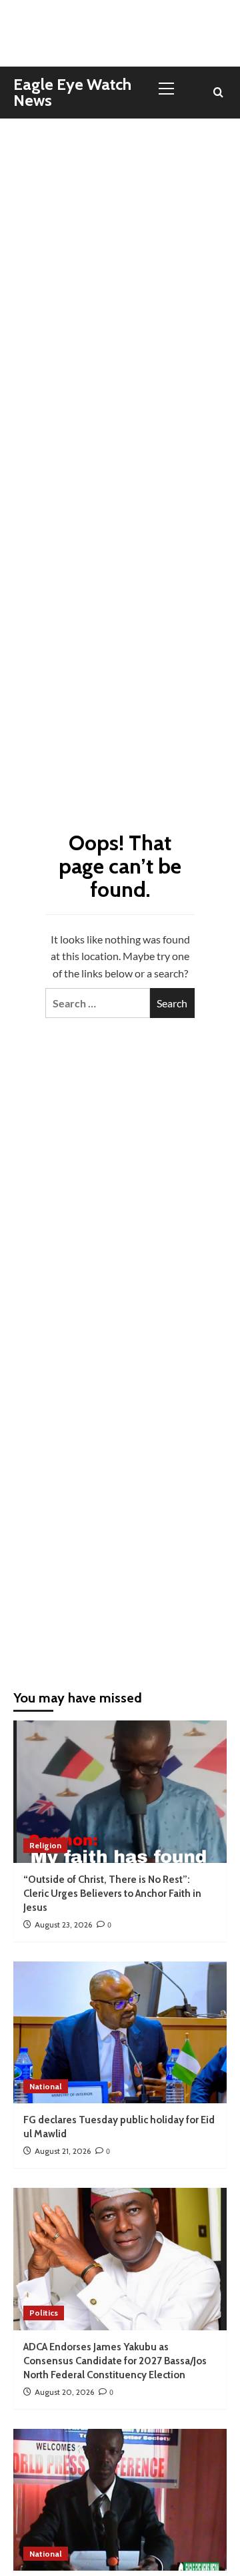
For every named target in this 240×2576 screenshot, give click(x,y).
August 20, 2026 (64, 2392)
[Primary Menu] (172, 87)
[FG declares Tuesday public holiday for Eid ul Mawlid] (120, 2032)
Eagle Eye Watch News (72, 92)
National (46, 2086)
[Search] (218, 93)
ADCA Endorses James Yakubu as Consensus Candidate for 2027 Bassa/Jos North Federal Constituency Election (115, 2361)
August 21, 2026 (63, 2151)
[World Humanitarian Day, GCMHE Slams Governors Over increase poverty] (120, 2500)
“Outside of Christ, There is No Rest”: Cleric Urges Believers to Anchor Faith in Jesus (112, 1894)
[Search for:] (98, 1003)
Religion (45, 1845)
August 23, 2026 (63, 1925)
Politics (44, 2313)
